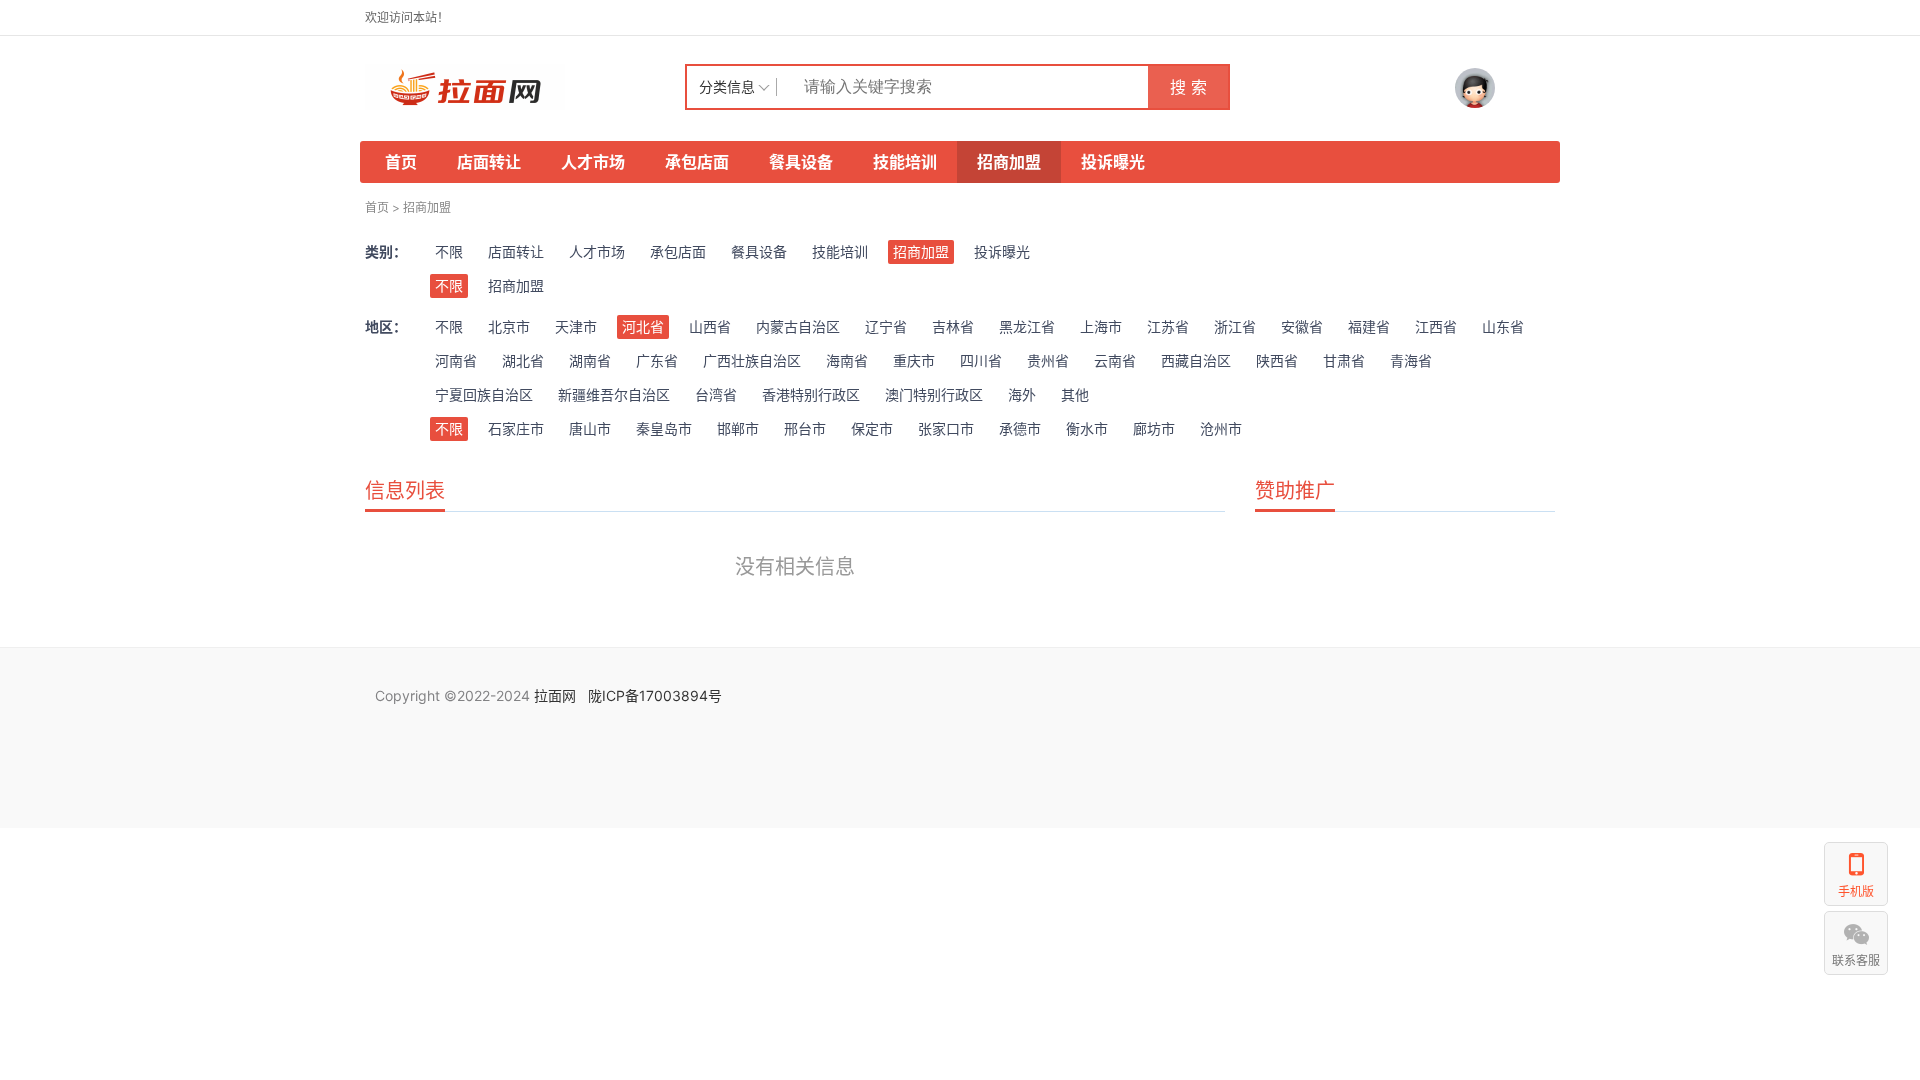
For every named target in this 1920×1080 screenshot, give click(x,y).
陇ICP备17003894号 (655, 695)
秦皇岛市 (664, 428)
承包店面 (697, 162)
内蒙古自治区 (798, 326)
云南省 (1115, 360)
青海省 (1411, 360)
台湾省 (716, 394)
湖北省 (523, 360)
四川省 (981, 360)
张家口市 (946, 428)
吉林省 (953, 326)
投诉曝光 (1113, 162)
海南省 (847, 360)
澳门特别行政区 (934, 394)
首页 (401, 162)
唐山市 (590, 428)
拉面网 (555, 695)
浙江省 (1235, 326)
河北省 (643, 326)
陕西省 (1277, 360)
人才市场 (593, 162)
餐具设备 (801, 162)
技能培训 (905, 162)
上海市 (1101, 326)
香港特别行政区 (811, 394)
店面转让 (489, 162)
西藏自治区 (1196, 360)
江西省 (1436, 326)
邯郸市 (738, 428)
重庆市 (914, 360)
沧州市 (1221, 428)
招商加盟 (1009, 162)
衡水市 (1087, 428)
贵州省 (1048, 360)
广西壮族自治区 (752, 360)
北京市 (509, 326)
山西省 (710, 326)
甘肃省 (1344, 360)
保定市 (872, 428)
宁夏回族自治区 (484, 394)
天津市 (576, 326)
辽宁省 (886, 326)
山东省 (1503, 326)
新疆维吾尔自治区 (614, 394)
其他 (1075, 394)
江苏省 (1168, 326)
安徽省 (1302, 326)
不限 (449, 251)
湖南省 (590, 360)
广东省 (657, 360)
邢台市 (805, 428)
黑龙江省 (1027, 326)
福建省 (1369, 326)
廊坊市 (1154, 428)
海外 (1022, 394)
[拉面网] (525, 87)
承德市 (1020, 428)
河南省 (456, 360)
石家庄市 (516, 428)
